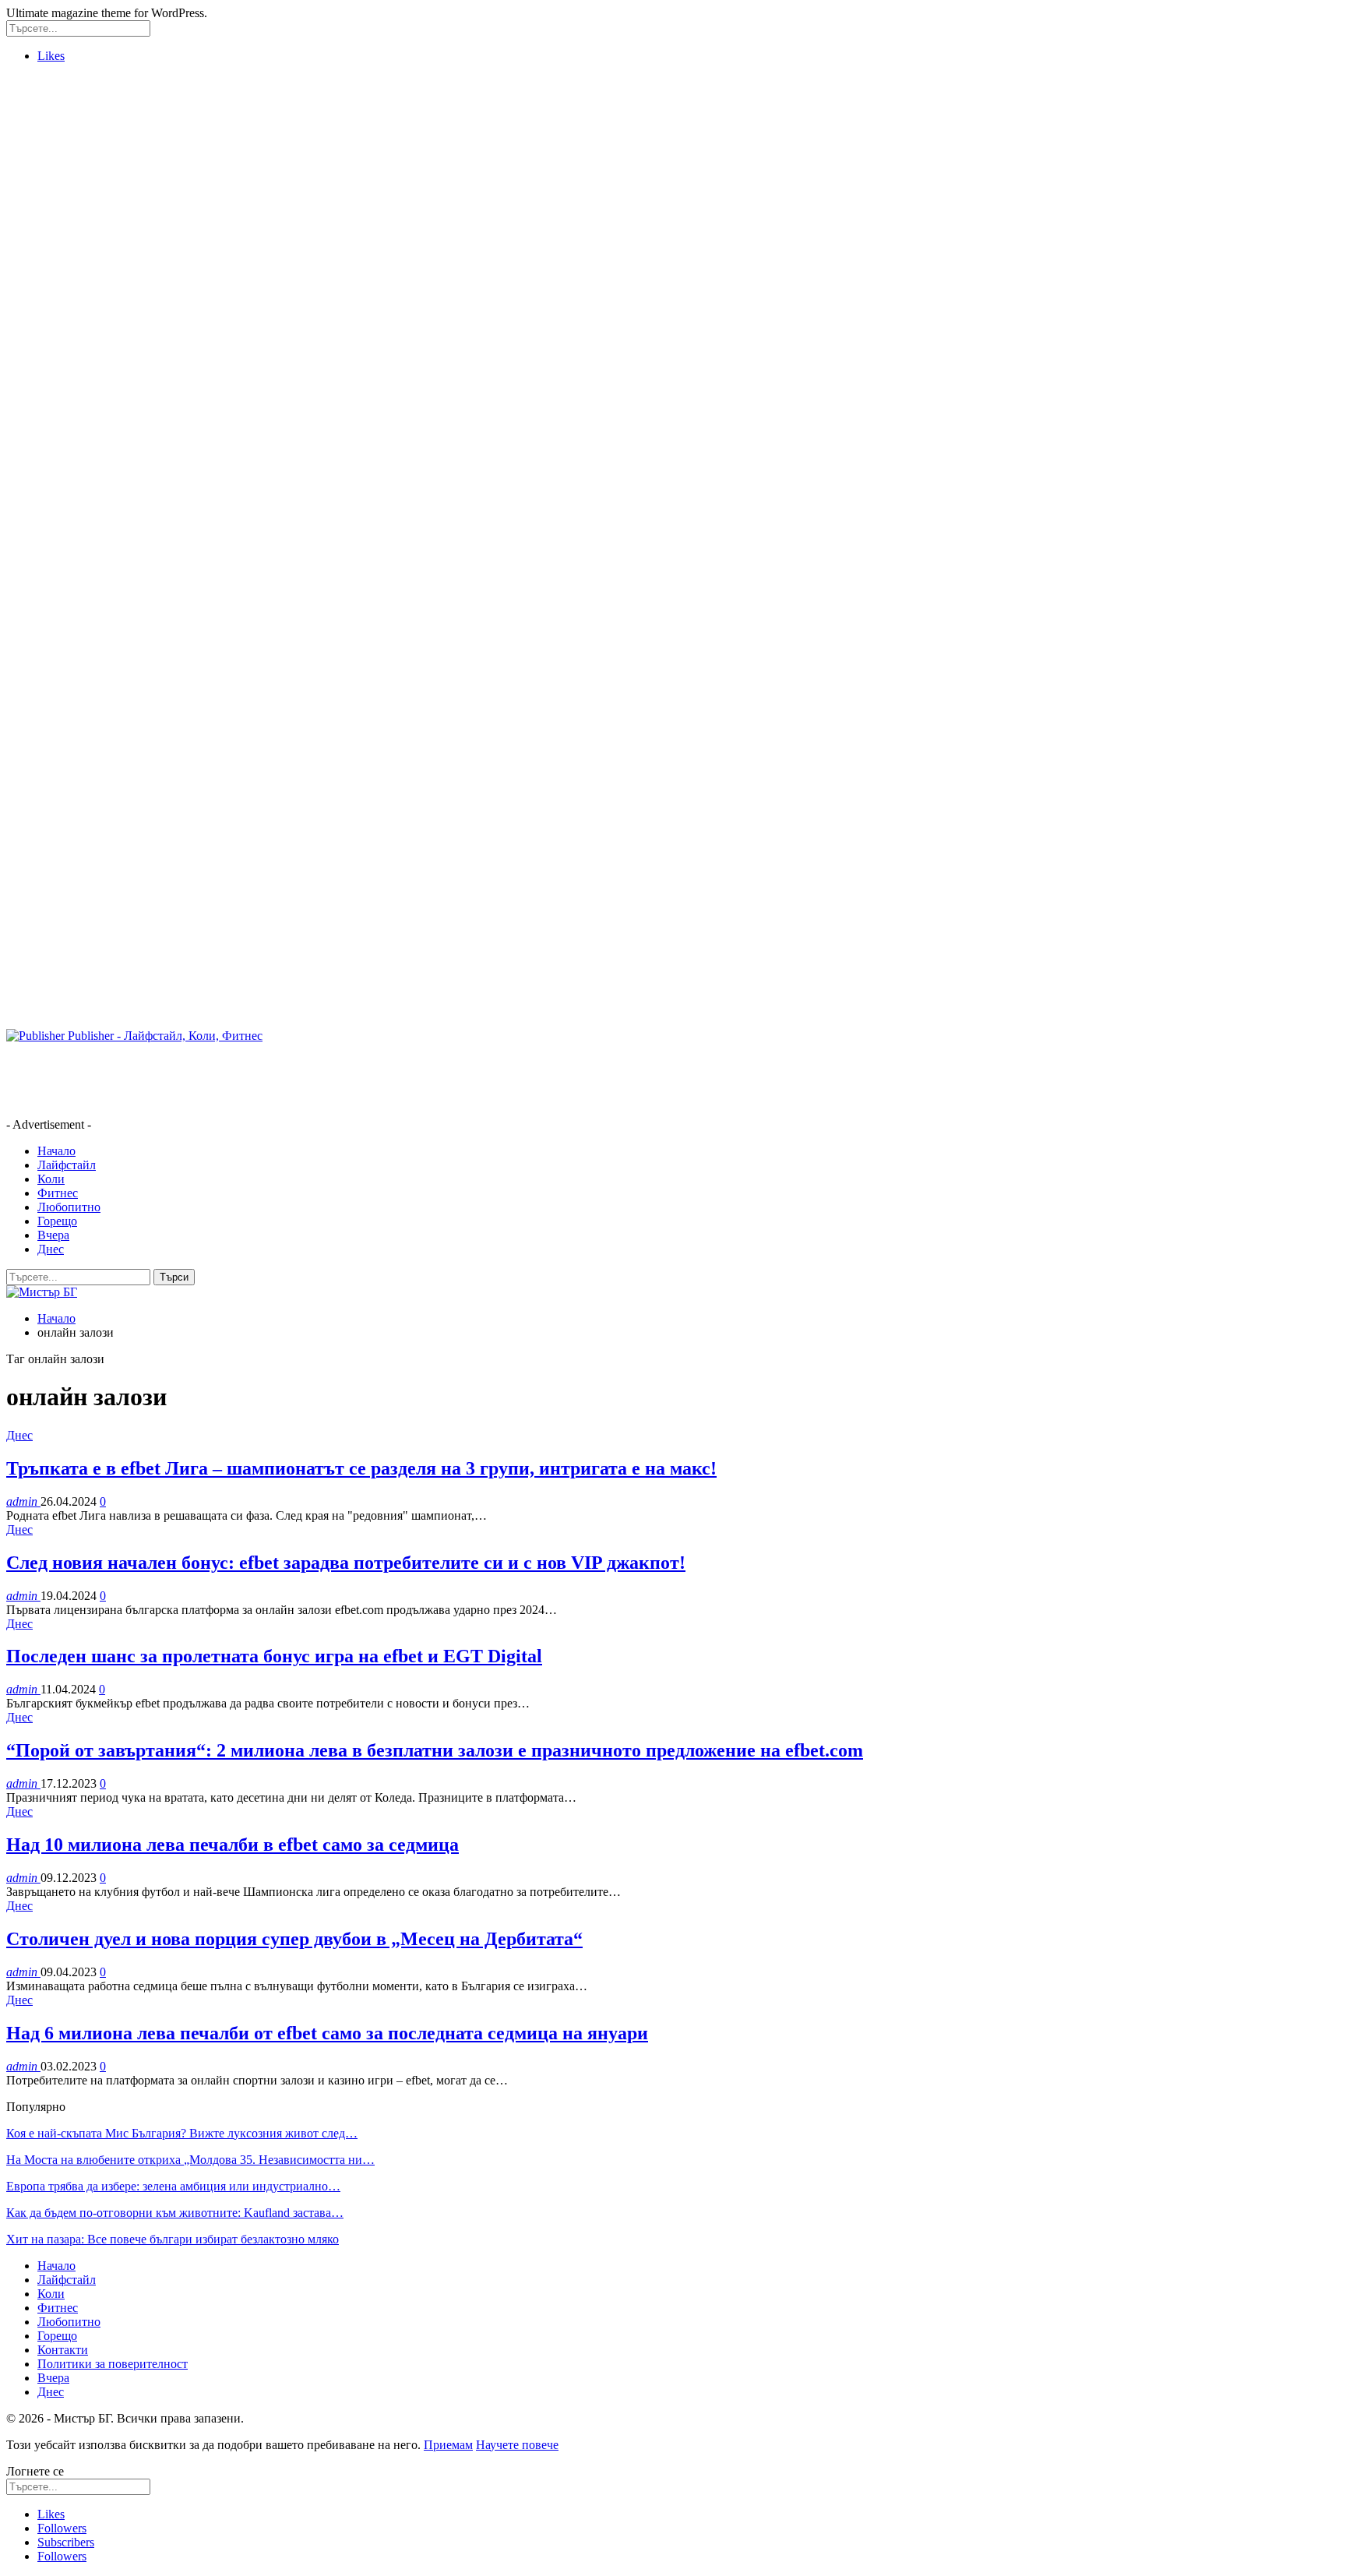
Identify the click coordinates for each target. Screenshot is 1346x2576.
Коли (51, 1179)
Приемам (448, 2445)
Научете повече (517, 2445)
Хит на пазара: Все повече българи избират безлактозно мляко (173, 2239)
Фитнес (58, 1193)
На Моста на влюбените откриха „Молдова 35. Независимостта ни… (190, 2160)
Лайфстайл (67, 1165)
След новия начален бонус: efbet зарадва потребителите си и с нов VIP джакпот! (346, 1563)
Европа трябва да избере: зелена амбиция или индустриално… (173, 2186)
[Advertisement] (69, 309)
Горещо (57, 1221)
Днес (51, 1249)
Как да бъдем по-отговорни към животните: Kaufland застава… (175, 2213)
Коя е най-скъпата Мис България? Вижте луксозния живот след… (182, 2133)
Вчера (53, 1235)
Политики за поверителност (113, 2364)
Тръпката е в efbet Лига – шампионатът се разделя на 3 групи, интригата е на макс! (361, 1468)
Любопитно (69, 1207)
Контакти (63, 2350)
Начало (56, 1151)
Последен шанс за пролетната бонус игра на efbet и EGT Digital (274, 1656)
